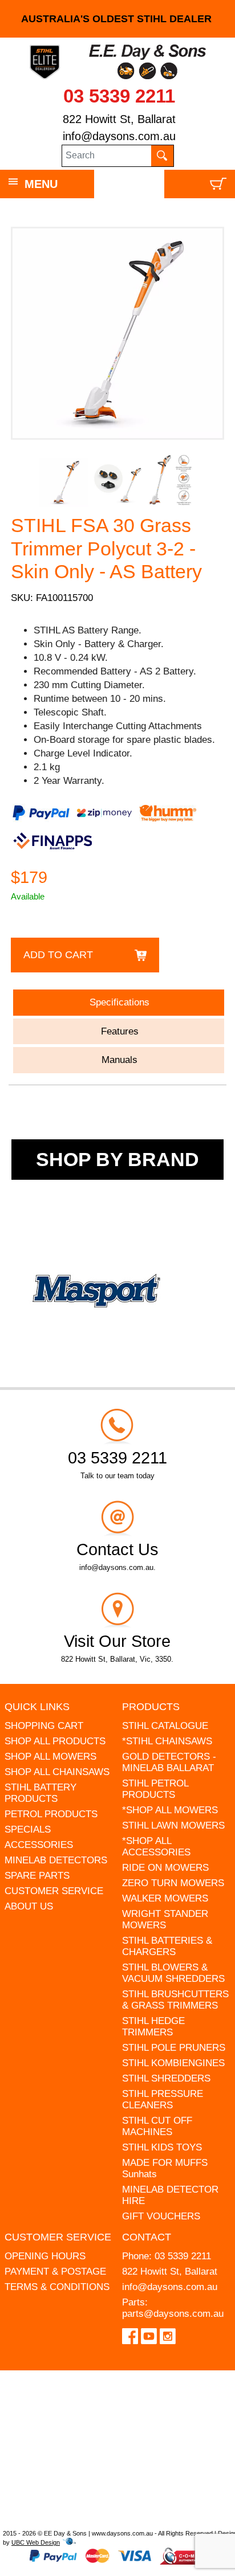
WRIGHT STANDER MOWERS (165, 1919)
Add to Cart (58, 955)
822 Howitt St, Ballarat (119, 119)
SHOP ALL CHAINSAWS (57, 1772)
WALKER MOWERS (165, 1898)
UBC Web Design (36, 2542)
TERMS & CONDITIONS (57, 2287)
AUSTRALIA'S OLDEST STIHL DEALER (118, 19)
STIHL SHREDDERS (166, 2078)
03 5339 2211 (119, 96)
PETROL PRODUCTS (51, 1814)
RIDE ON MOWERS (165, 1868)
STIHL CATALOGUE (165, 1726)
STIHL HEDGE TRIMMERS (153, 2027)
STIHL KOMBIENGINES (173, 2063)
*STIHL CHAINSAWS (167, 1741)
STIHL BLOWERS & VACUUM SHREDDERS (173, 1973)
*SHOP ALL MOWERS (170, 1810)
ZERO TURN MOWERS (173, 1883)
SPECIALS (28, 1829)
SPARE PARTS (37, 1876)
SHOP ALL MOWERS (50, 1757)
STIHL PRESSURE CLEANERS (163, 2099)
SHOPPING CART (44, 1726)
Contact (147, 2237)
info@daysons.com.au (119, 136)
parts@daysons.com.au (173, 2314)
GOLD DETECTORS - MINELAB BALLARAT (169, 1762)
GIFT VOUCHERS (161, 2216)
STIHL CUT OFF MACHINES (157, 2126)
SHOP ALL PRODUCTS (55, 1741)
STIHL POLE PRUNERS (174, 2048)
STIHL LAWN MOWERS (173, 1825)
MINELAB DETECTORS (56, 1860)
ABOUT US (29, 1906)
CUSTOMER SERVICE (54, 1891)
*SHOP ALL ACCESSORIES (156, 1847)
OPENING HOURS (45, 2256)
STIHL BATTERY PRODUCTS (40, 1793)
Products (151, 1707)
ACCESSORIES (39, 1845)
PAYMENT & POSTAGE (55, 2272)
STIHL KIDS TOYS (162, 2147)
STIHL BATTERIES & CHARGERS (167, 1946)
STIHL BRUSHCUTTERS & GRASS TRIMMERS (175, 2000)
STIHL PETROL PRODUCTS (155, 1789)
